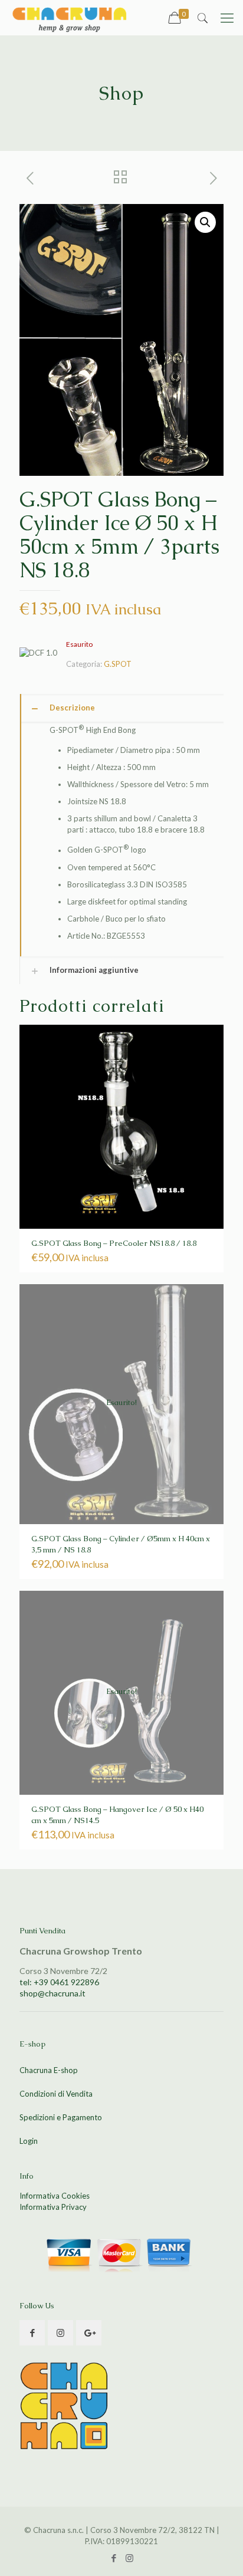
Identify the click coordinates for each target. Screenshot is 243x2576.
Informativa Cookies (55, 2196)
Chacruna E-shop (49, 2070)
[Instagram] (129, 2558)
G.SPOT (118, 664)
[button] (205, 222)
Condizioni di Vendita (56, 2094)
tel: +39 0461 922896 (59, 1982)
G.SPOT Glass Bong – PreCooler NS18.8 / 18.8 (114, 1243)
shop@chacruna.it (52, 1993)
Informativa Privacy (53, 2207)
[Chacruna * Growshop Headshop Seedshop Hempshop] (69, 18)
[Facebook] (114, 2558)
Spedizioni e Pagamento (61, 2117)
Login (29, 2141)
